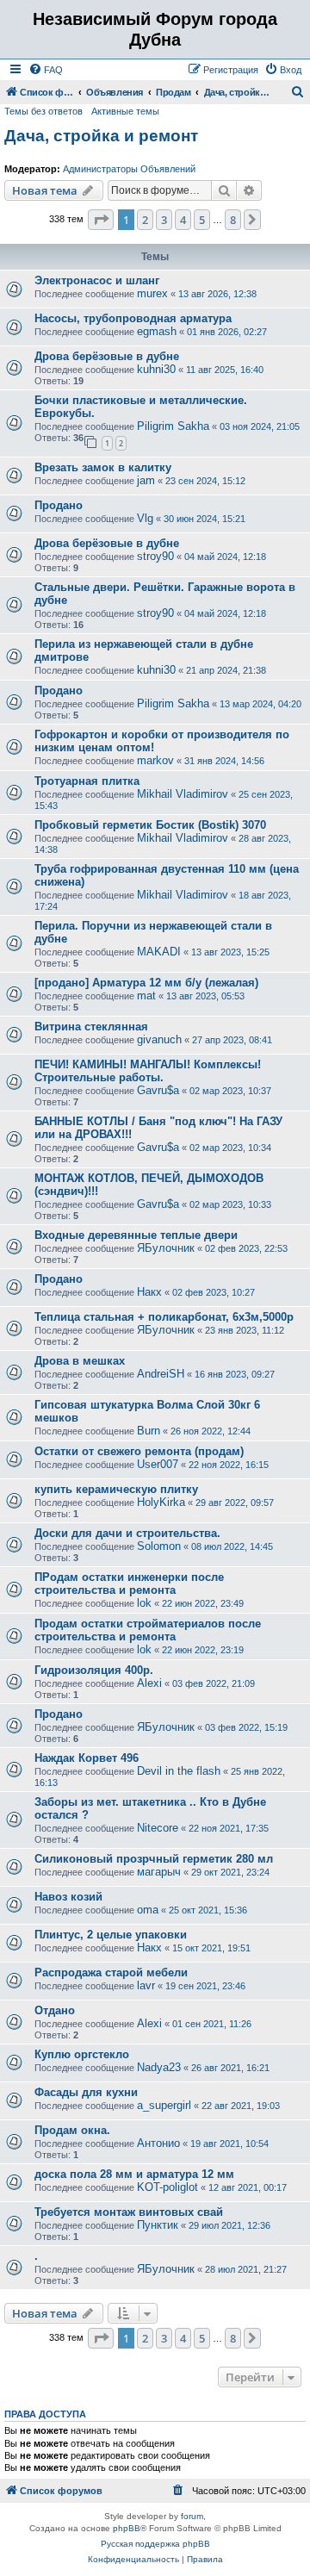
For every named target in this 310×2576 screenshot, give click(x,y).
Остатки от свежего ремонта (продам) (139, 1451)
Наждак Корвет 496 (87, 1758)
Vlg (145, 518)
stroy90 (155, 556)
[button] (101, 220)
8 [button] (233, 220)
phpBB (127, 2528)
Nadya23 (159, 2067)
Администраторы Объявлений (129, 169)
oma (148, 1910)
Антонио (158, 2143)
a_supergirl (164, 2105)
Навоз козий (68, 1897)
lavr (146, 1985)
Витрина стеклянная (91, 1027)
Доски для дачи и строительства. (127, 1533)
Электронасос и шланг (97, 280)
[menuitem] (46, 70)
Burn (149, 1431)
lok (144, 1603)
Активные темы (125, 111)
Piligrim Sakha (173, 426)
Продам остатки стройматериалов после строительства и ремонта (148, 1630)
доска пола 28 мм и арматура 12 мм (134, 2174)
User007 (158, 1464)
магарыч (159, 1872)
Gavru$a (158, 1090)
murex (152, 293)
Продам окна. (72, 2130)
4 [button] (183, 220)
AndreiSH (161, 1374)
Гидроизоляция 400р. (94, 1670)
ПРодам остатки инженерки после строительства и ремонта (129, 1584)
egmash (157, 331)
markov (155, 760)
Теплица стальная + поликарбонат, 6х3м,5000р (164, 1317)
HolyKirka (161, 1502)
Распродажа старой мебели (111, 1972)
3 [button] (164, 220)
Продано (59, 505)
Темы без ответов (43, 111)
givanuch (159, 1039)
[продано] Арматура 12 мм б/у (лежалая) (146, 983)
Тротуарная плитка (87, 781)
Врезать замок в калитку (103, 467)
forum (192, 2516)
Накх (149, 1292)
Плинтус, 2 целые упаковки (111, 1935)
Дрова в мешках (80, 1361)
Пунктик (158, 2225)
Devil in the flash (179, 1771)
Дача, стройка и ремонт (101, 136)
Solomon (159, 1546)
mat (146, 996)
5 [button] (202, 220)
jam (146, 480)
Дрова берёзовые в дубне (107, 356)
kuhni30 (156, 369)
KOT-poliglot (167, 2187)
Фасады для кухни (86, 2092)
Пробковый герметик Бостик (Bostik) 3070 (150, 825)
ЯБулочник (166, 1248)
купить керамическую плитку (116, 1489)
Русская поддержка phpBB (155, 2544)
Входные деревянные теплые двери (136, 1235)
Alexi (149, 1683)
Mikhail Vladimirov (183, 794)
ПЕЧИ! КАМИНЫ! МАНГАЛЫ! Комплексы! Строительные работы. (148, 1071)
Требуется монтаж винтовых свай (129, 2212)
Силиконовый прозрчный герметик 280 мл (154, 1859)
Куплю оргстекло (82, 2054)
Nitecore (158, 1828)
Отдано (55, 2010)
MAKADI (159, 952)
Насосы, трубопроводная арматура (133, 318)
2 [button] (145, 220)
